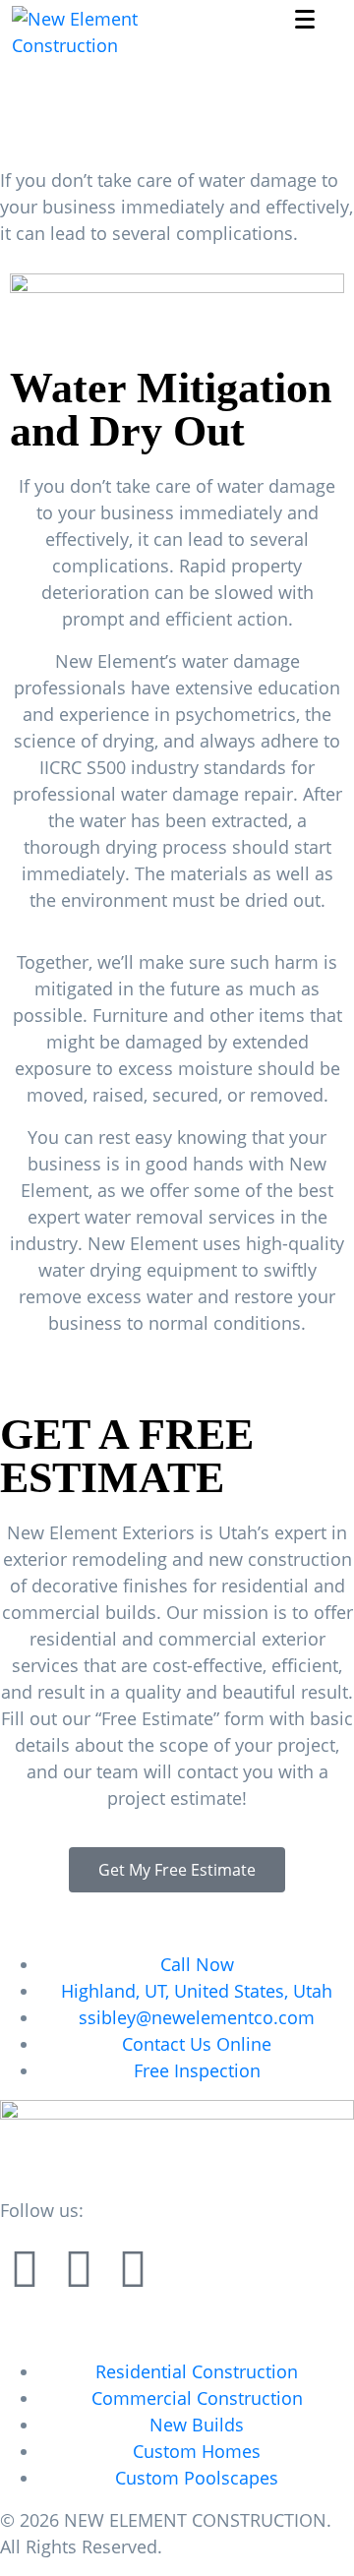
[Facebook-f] (25, 2268)
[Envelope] (133, 2268)
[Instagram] (79, 2268)
